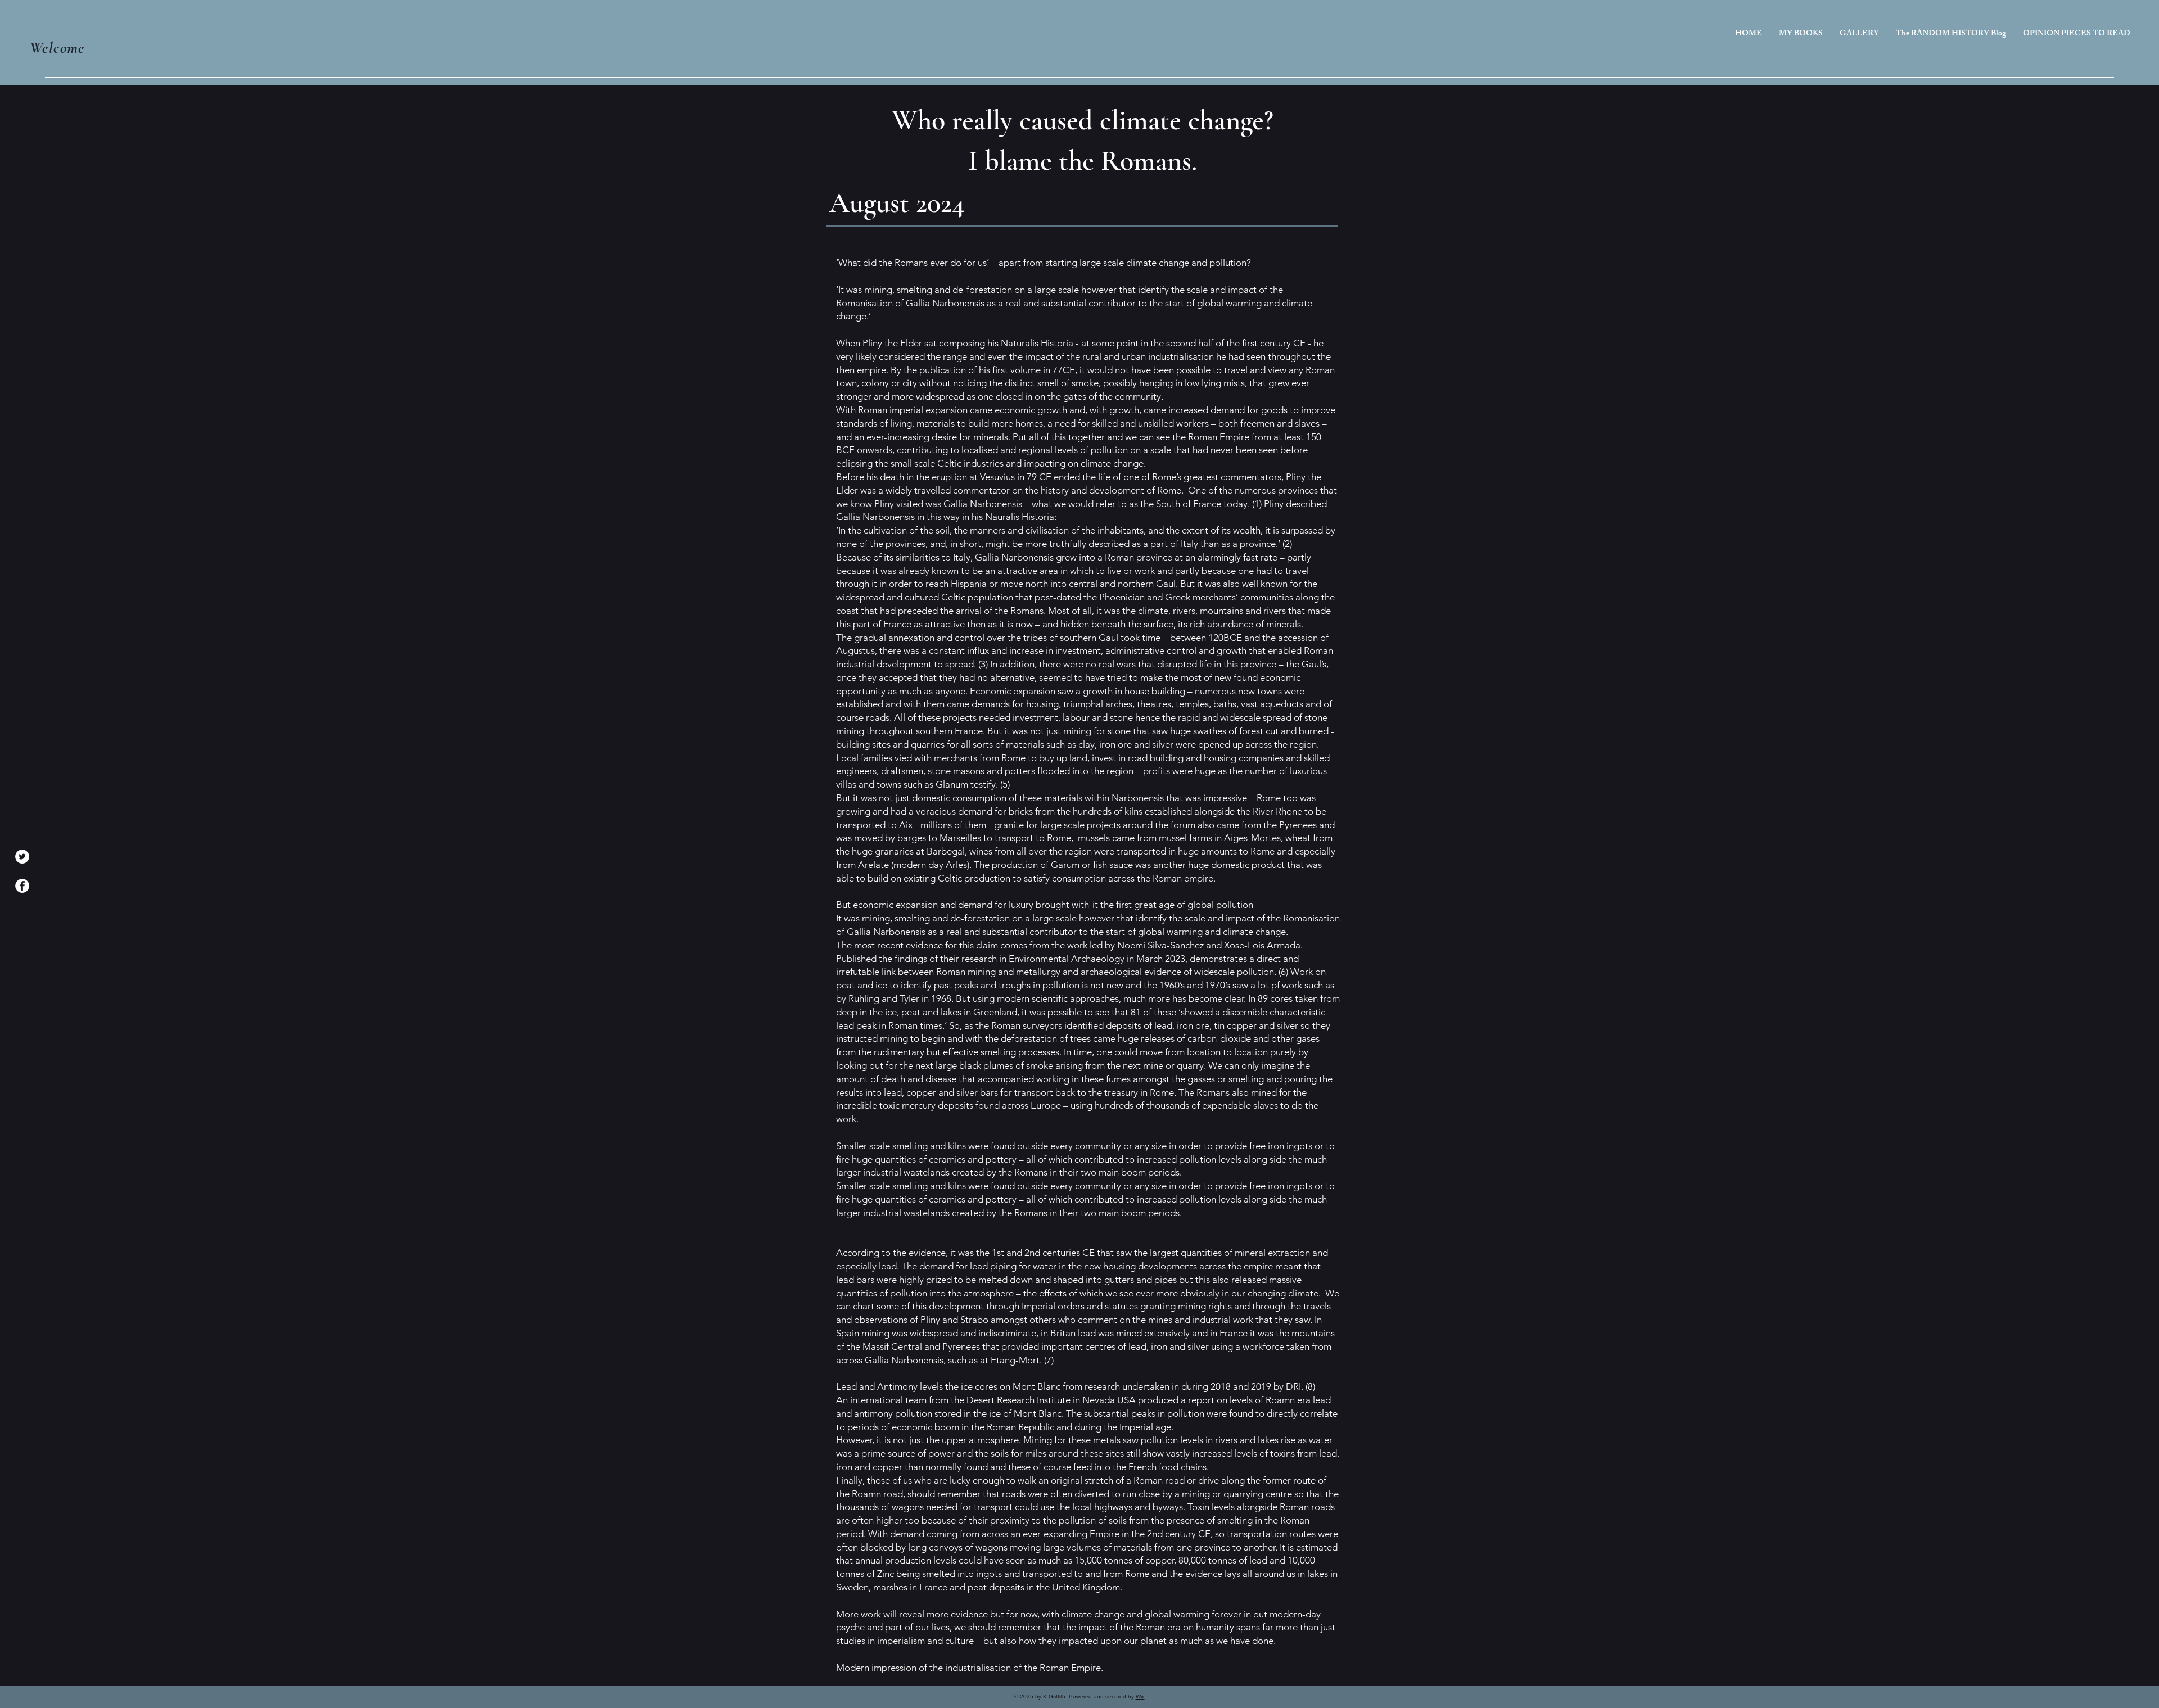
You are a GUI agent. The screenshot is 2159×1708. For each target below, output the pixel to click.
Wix (1140, 1696)
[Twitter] (22, 857)
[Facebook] (22, 886)
